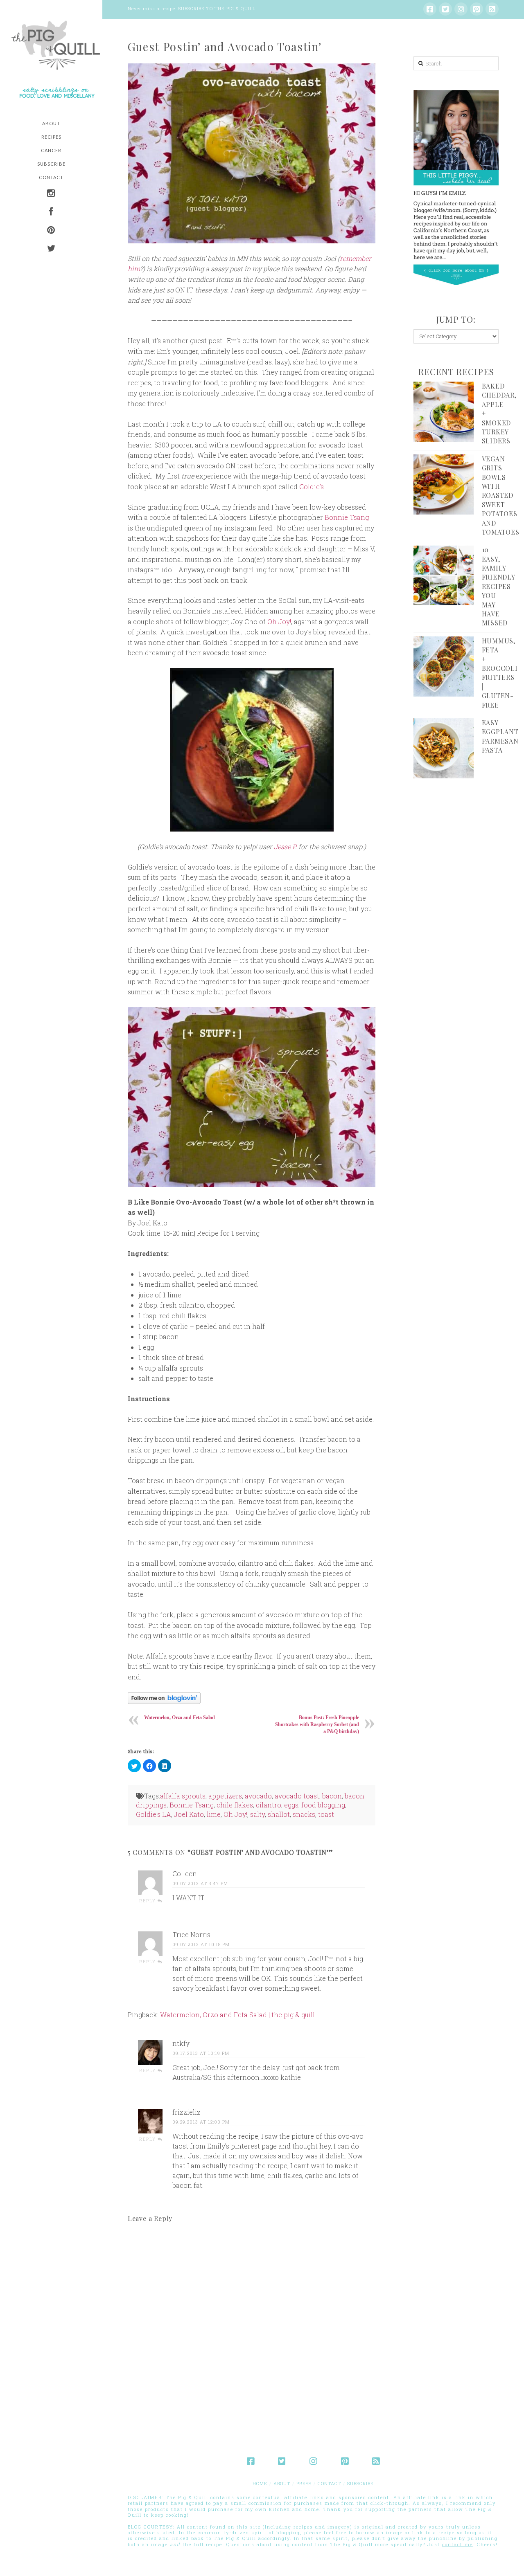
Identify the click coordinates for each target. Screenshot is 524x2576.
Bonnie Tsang (347, 517)
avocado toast (297, 1796)
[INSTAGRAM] (51, 194)
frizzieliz (186, 2112)
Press (304, 2483)
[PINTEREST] (51, 231)
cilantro (269, 1805)
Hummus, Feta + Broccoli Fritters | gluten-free (500, 673)
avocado (258, 1796)
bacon (332, 1796)
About (282, 2483)
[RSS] (492, 9)
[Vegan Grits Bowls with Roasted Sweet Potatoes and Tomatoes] (444, 484)
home (260, 2483)
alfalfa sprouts (183, 1796)
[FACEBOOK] (51, 212)
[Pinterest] (477, 9)
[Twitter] (445, 9)
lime (214, 1814)
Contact (329, 2483)
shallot (279, 1814)
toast (326, 1814)
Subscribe (360, 2483)
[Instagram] (461, 9)
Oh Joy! (279, 622)
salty (257, 1814)
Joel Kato (189, 1814)
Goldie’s (312, 487)
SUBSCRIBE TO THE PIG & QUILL (217, 8)
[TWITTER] (51, 249)
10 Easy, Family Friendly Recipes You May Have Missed (498, 586)
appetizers (225, 1796)
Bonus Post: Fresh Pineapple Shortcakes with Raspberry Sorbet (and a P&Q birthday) (317, 1724)
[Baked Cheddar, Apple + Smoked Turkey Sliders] (444, 412)
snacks (304, 1814)
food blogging (323, 1805)
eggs (291, 1805)
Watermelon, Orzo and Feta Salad (180, 1717)
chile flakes (235, 1805)
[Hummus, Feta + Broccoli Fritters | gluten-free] (444, 666)
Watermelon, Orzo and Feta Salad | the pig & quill (237, 2015)
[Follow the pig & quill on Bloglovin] (164, 1697)
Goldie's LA (154, 1814)
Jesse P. (285, 846)
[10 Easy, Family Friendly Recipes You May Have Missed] (444, 575)
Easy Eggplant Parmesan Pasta (500, 736)
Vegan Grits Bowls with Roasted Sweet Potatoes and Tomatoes (501, 495)
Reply (148, 1901)
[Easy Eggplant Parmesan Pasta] (444, 748)
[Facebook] (430, 9)
